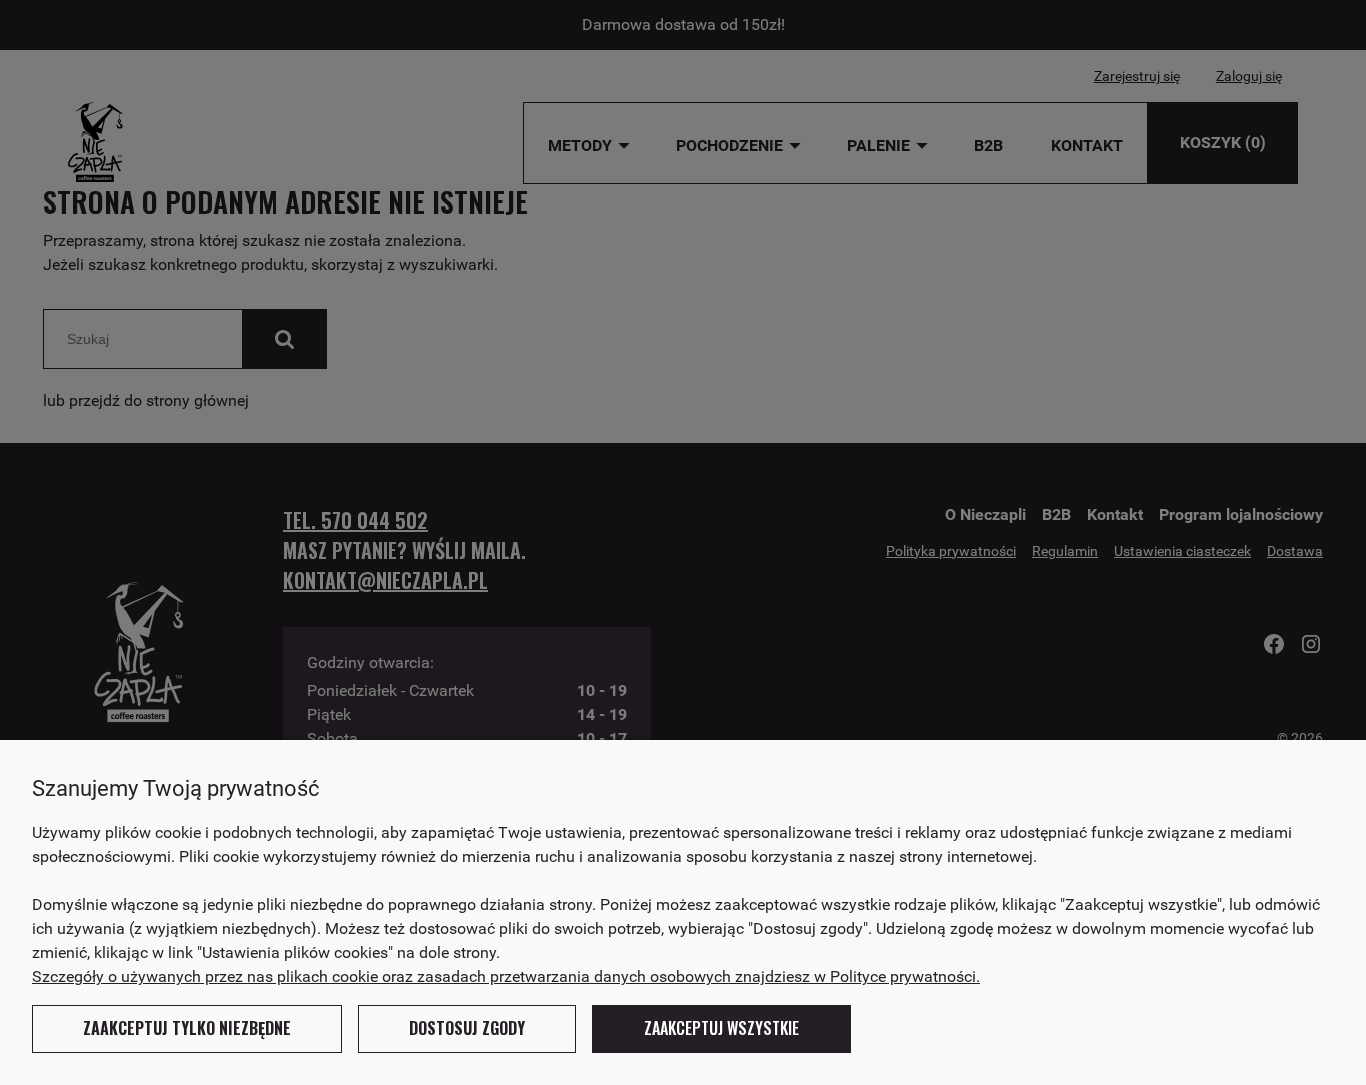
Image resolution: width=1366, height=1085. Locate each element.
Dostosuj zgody (467, 1028)
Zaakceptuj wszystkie (721, 1028)
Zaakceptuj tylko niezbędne (187, 1028)
